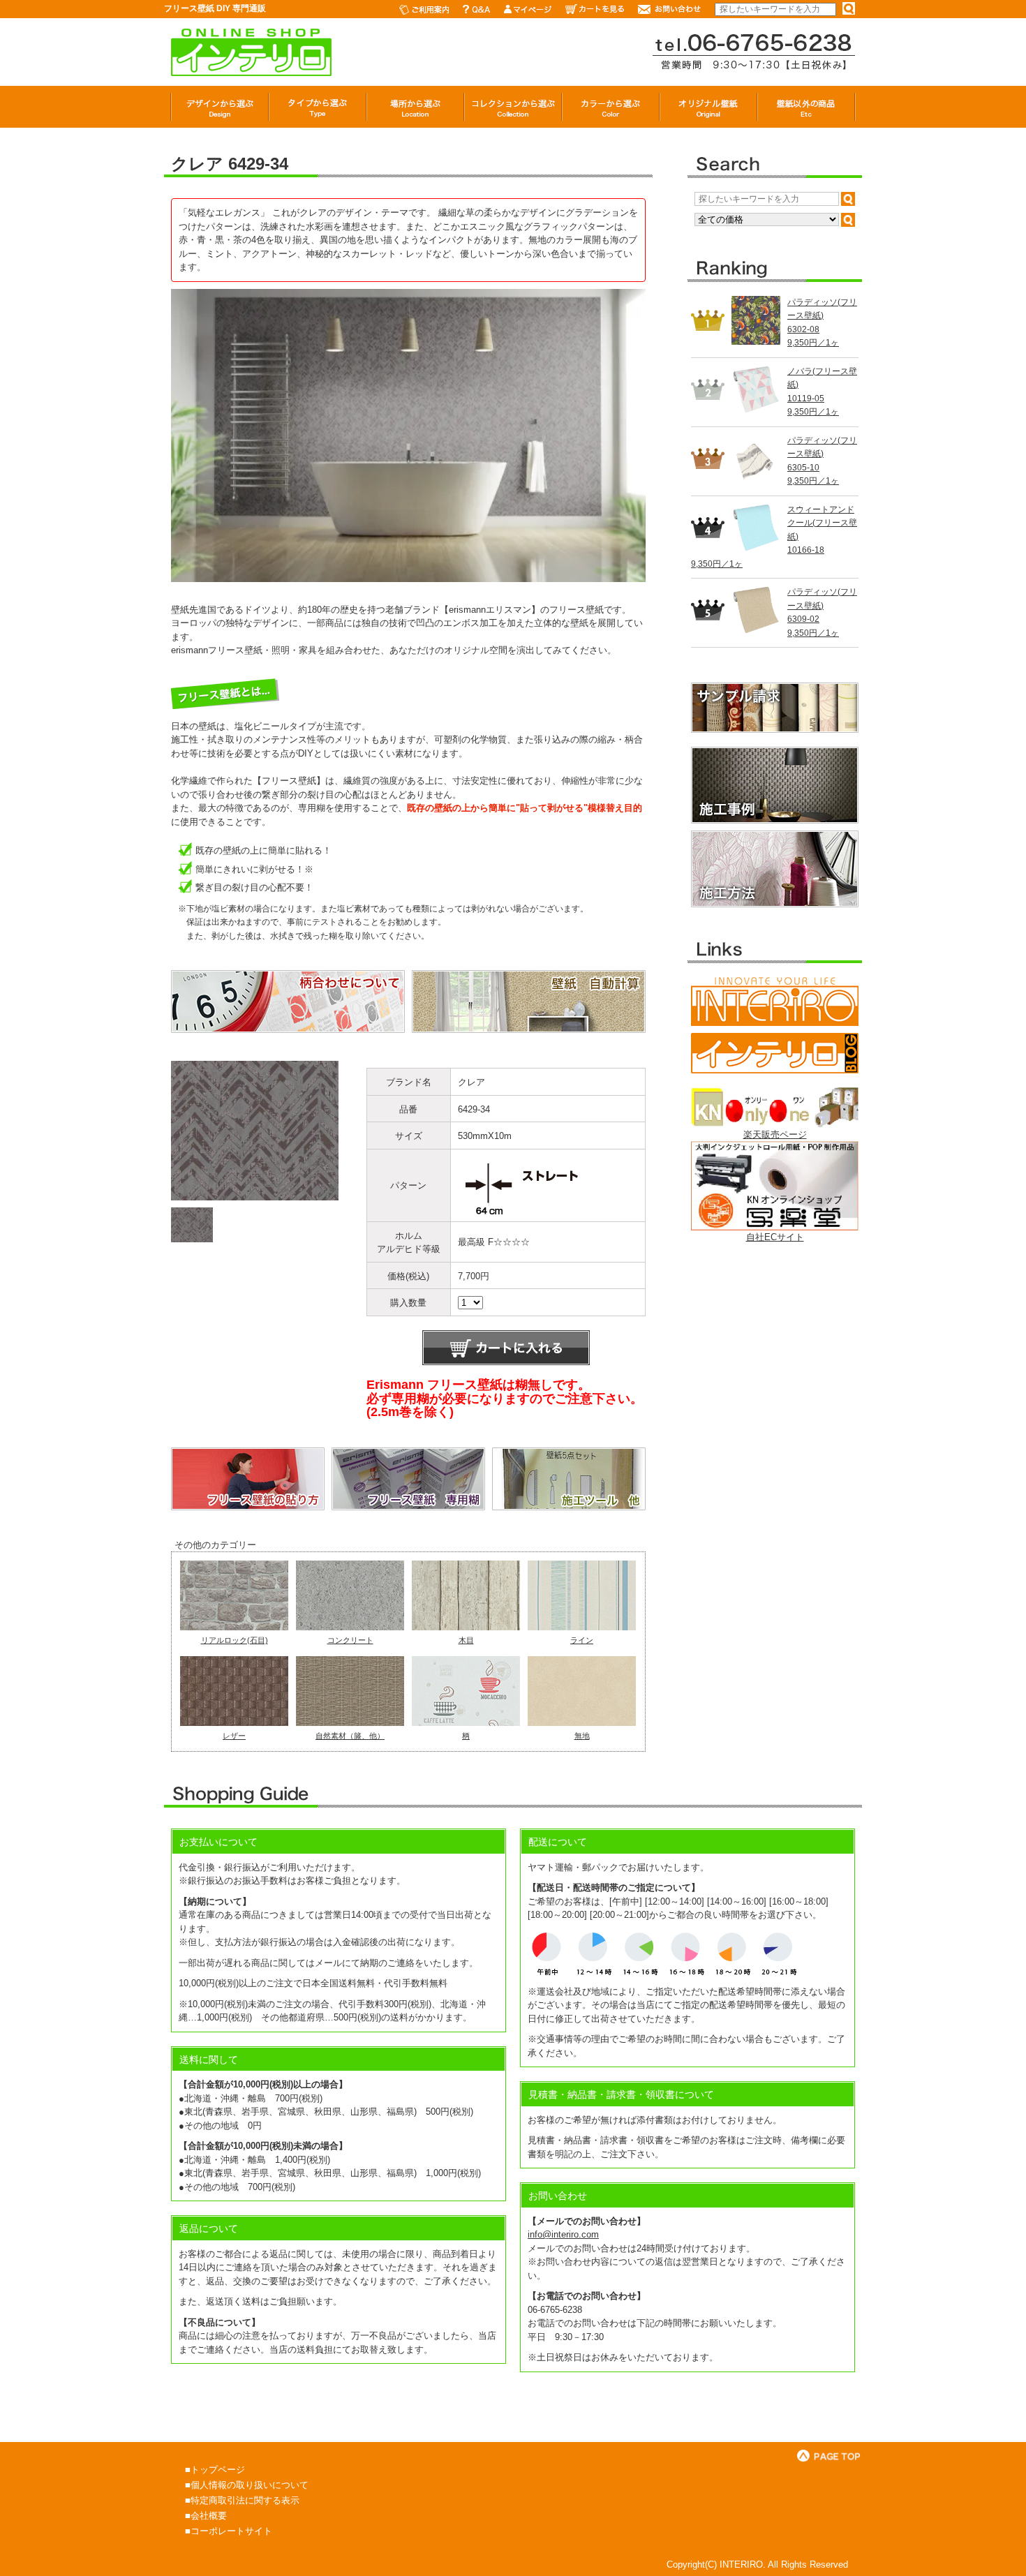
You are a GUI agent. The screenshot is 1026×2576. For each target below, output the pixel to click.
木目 (466, 1640)
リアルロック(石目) (235, 1640)
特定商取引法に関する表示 (245, 2500)
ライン (582, 1640)
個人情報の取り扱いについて (250, 2485)
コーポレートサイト (231, 2531)
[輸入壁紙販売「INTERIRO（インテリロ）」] (251, 69)
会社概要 (209, 2516)
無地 (582, 1736)
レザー (234, 1736)
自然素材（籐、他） (350, 1736)
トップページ (218, 2470)
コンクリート (350, 1640)
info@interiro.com (563, 2234)
